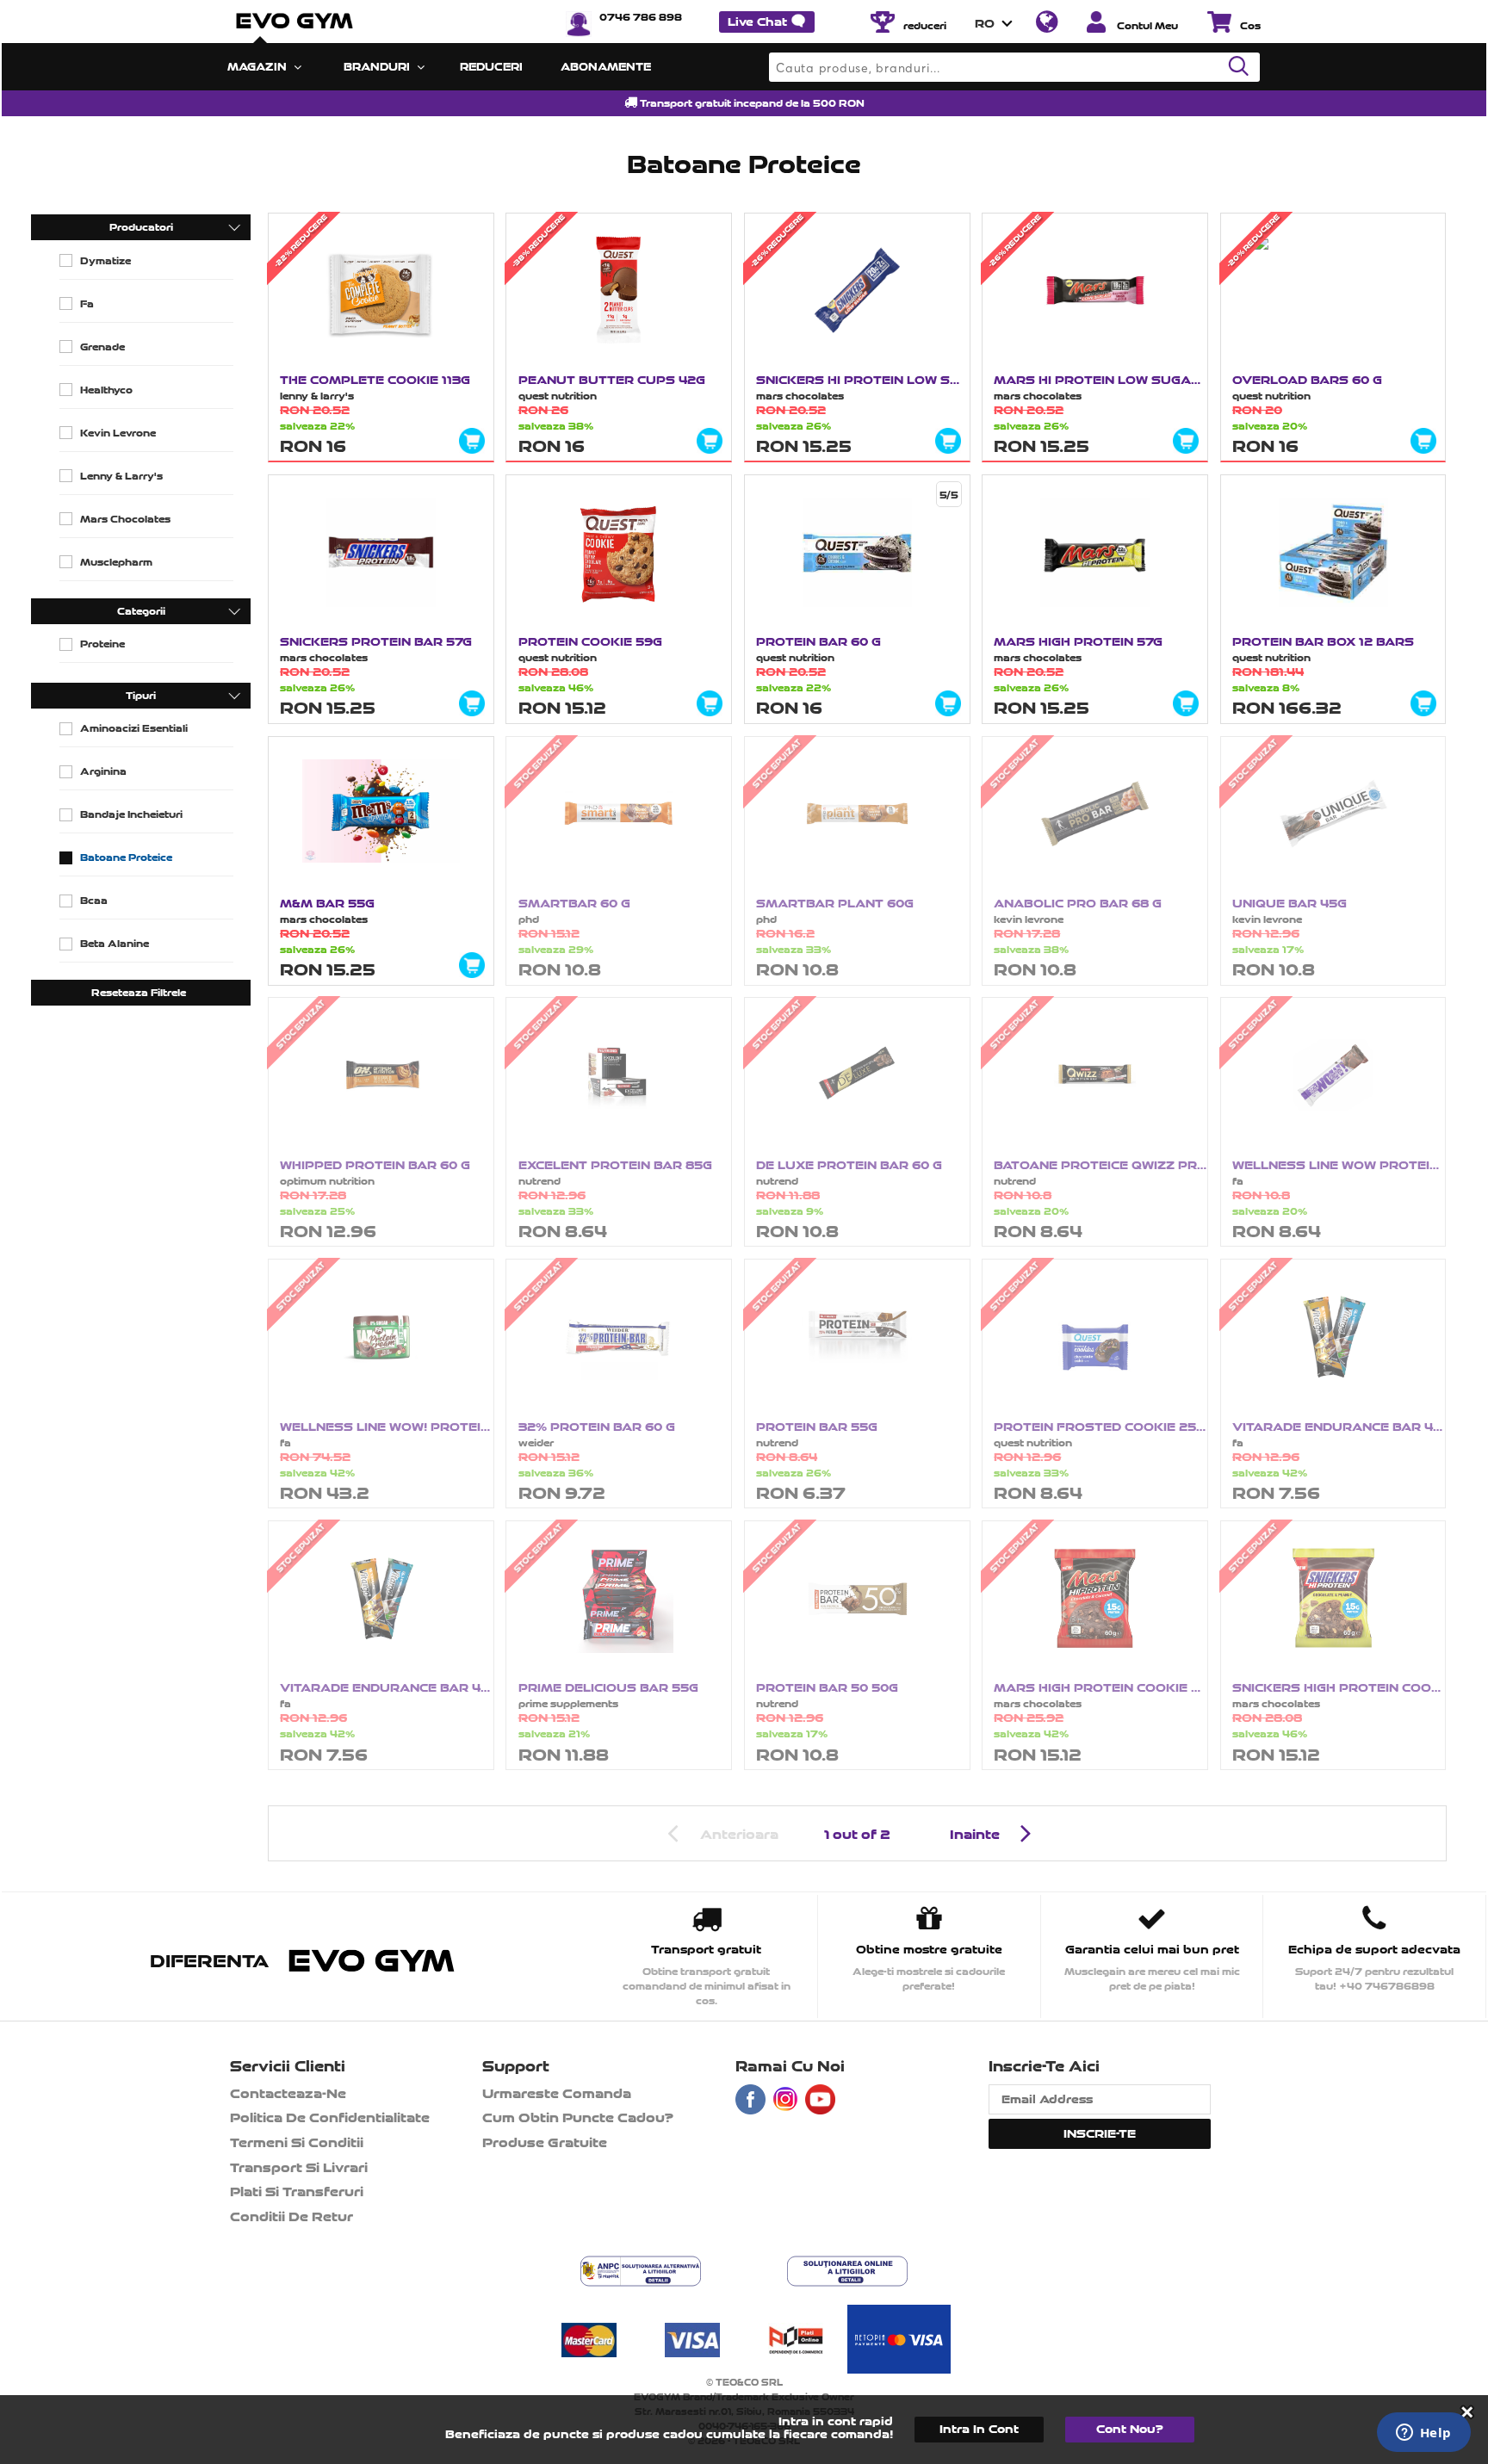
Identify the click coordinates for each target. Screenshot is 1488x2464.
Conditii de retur (291, 2216)
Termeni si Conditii (297, 2142)
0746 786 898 (641, 17)
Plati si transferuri (297, 2192)
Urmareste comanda (557, 2093)
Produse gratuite (545, 2142)
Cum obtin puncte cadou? (578, 2117)
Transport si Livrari (299, 2167)
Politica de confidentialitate (330, 2117)
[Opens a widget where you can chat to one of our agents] (1423, 2434)
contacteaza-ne (288, 2093)
